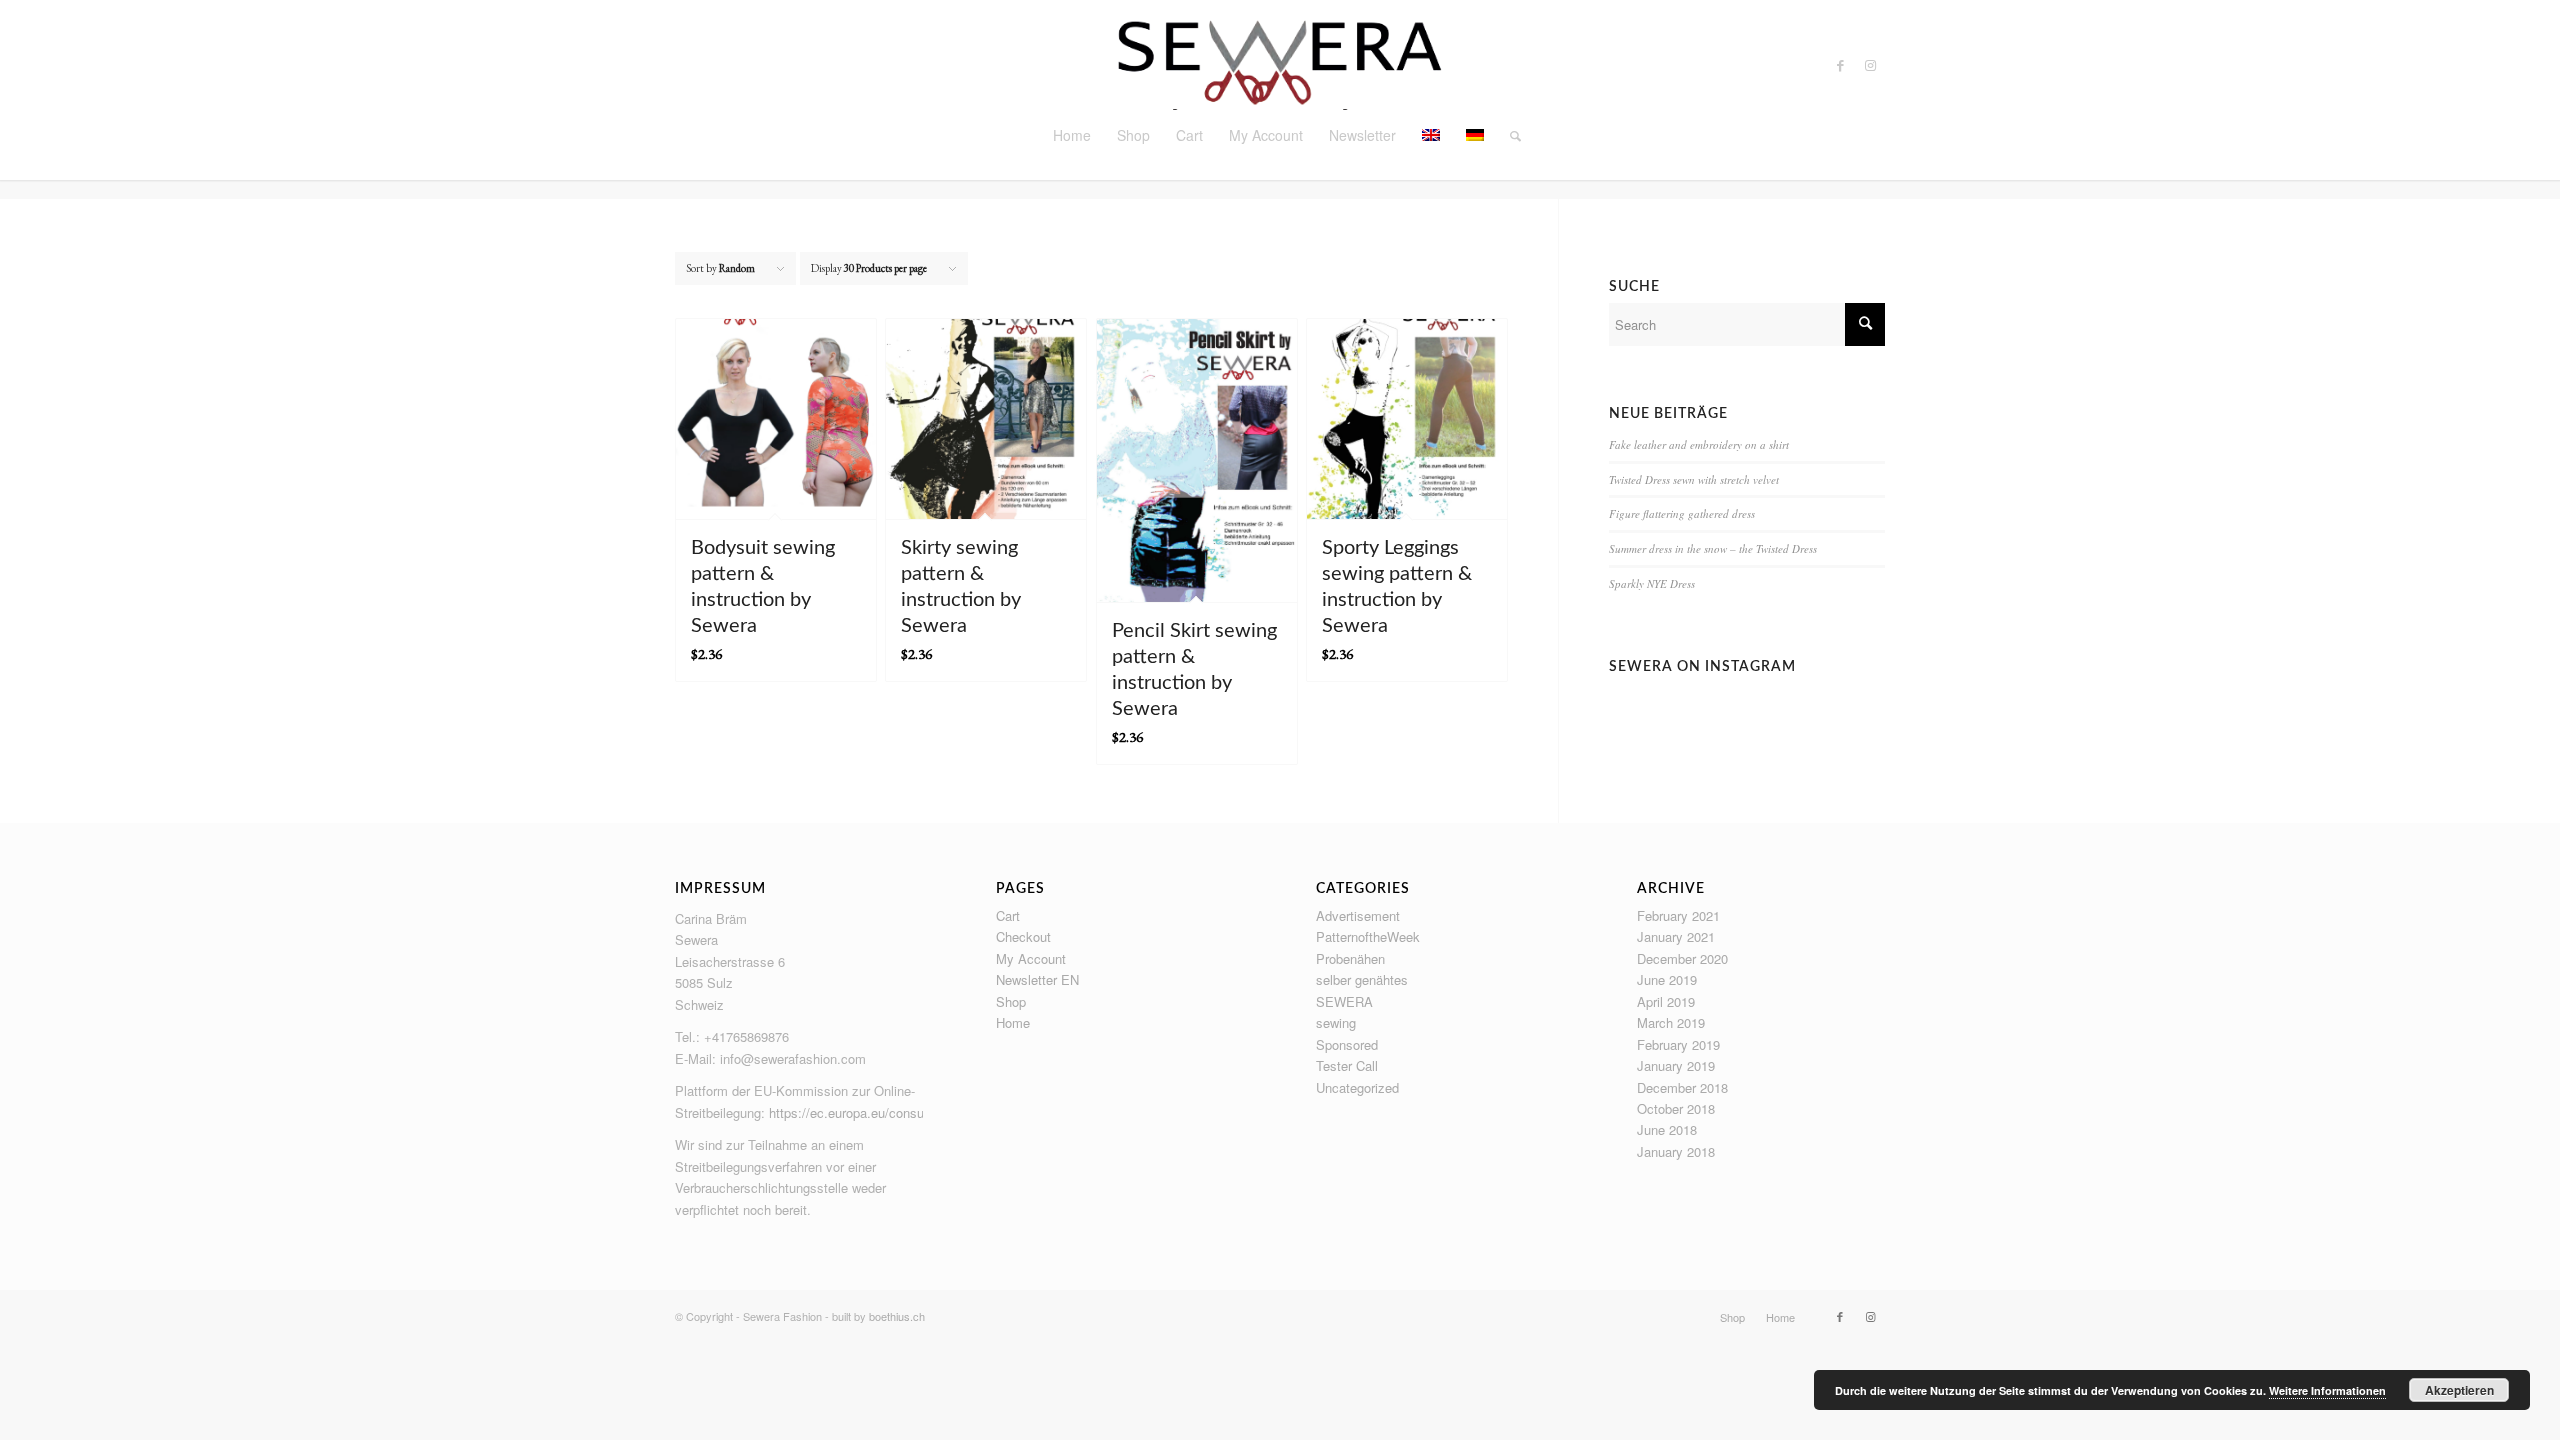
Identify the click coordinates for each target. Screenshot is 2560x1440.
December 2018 (1682, 1087)
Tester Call (1347, 1065)
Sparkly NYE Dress (1652, 583)
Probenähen (1350, 958)
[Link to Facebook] (1840, 65)
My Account (1031, 958)
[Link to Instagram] (1870, 65)
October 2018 (1676, 1108)
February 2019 (1678, 1044)
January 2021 (1676, 936)
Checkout (1023, 936)
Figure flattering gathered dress (1682, 513)
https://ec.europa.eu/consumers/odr (872, 1112)
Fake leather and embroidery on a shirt (1699, 444)
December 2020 (1682, 958)
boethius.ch (897, 1316)
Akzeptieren (2459, 1390)
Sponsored (1347, 1044)
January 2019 (1676, 1065)
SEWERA (1344, 1001)
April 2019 (1666, 1001)
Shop (1011, 1001)
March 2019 (1671, 1022)
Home (1013, 1022)
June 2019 (1667, 979)
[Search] (1509, 135)
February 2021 (1678, 915)
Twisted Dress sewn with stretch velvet (1694, 479)
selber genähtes (1362, 979)
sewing (1336, 1022)
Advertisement (1358, 915)
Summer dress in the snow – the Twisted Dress (1713, 548)
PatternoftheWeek (1368, 936)
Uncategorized (1357, 1087)
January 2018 (1676, 1151)
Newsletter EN (1037, 979)
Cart (1008, 915)
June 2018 (1667, 1129)
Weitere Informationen (2327, 1390)
